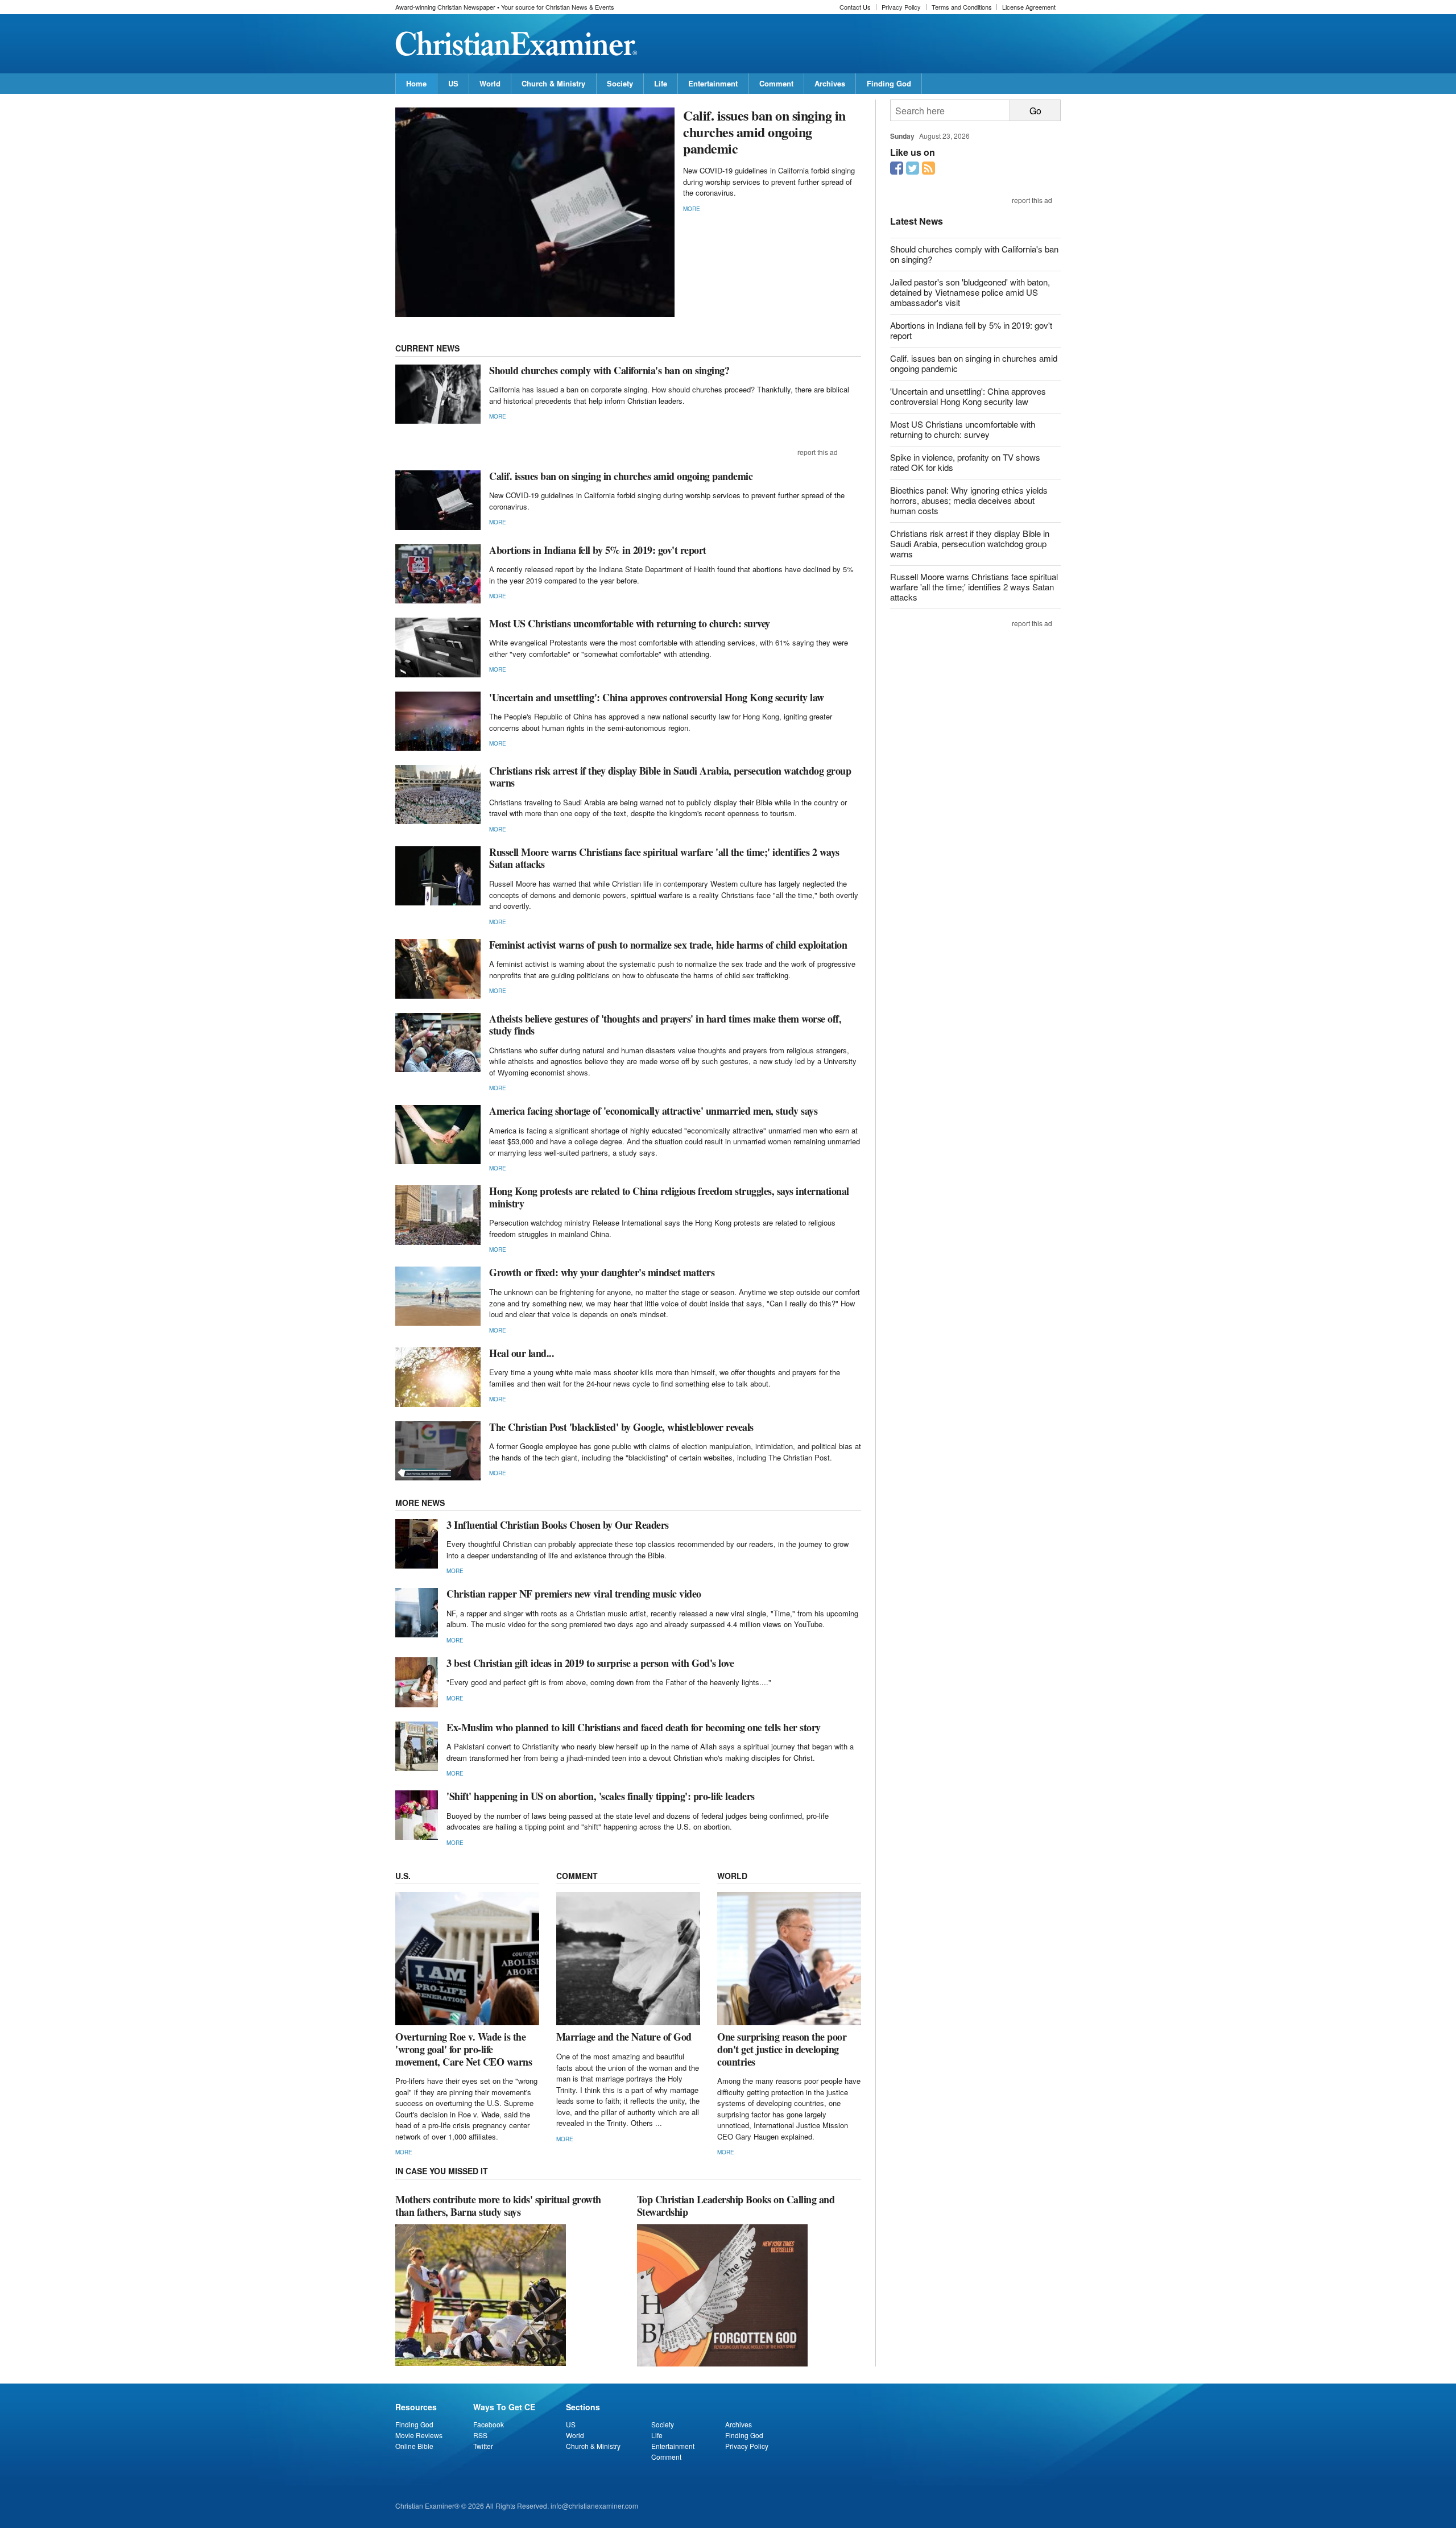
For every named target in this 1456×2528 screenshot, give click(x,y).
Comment (776, 83)
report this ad (818, 452)
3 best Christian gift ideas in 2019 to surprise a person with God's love (590, 1663)
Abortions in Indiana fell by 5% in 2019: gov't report (598, 550)
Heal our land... (522, 1353)
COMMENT (577, 1876)
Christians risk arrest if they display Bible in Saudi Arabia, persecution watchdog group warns (670, 777)
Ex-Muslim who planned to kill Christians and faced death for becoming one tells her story (634, 1727)
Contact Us (855, 7)
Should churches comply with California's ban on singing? (609, 370)
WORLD (732, 1876)
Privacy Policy (901, 7)
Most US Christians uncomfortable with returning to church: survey (630, 623)
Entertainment (713, 83)
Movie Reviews (419, 2435)
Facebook (489, 2424)
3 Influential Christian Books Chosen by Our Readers (558, 1525)
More (692, 209)
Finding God (889, 83)
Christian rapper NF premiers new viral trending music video (574, 1594)
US (453, 83)
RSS (480, 2435)
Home (416, 83)
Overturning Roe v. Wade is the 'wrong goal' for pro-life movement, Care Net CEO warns (464, 2049)
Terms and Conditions (962, 7)
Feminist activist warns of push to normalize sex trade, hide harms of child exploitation (668, 945)
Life (661, 83)
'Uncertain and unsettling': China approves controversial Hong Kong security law (657, 697)
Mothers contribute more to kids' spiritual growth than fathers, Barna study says (498, 2206)
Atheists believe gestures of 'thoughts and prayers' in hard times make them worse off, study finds (665, 1025)
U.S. (403, 1876)
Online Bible (414, 2446)
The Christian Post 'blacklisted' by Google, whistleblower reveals (621, 1427)
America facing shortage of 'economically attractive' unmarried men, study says (653, 1111)
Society (620, 83)
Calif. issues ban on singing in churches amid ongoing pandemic (764, 132)
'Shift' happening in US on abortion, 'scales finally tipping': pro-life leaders (601, 1796)
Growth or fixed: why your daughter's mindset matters (602, 1272)
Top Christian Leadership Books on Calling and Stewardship (736, 2206)
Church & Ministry (553, 83)
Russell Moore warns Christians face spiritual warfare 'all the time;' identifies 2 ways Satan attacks (664, 858)
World (490, 83)
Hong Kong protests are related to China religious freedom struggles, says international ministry (669, 1197)
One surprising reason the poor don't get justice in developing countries (782, 2049)
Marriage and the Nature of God (624, 2037)
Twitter (483, 2446)
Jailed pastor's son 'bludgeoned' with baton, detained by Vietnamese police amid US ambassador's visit (970, 292)
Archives (830, 83)
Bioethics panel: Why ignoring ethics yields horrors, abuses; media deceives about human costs (969, 500)
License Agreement (1029, 7)
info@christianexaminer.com (594, 2506)
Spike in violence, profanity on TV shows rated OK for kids (965, 462)
